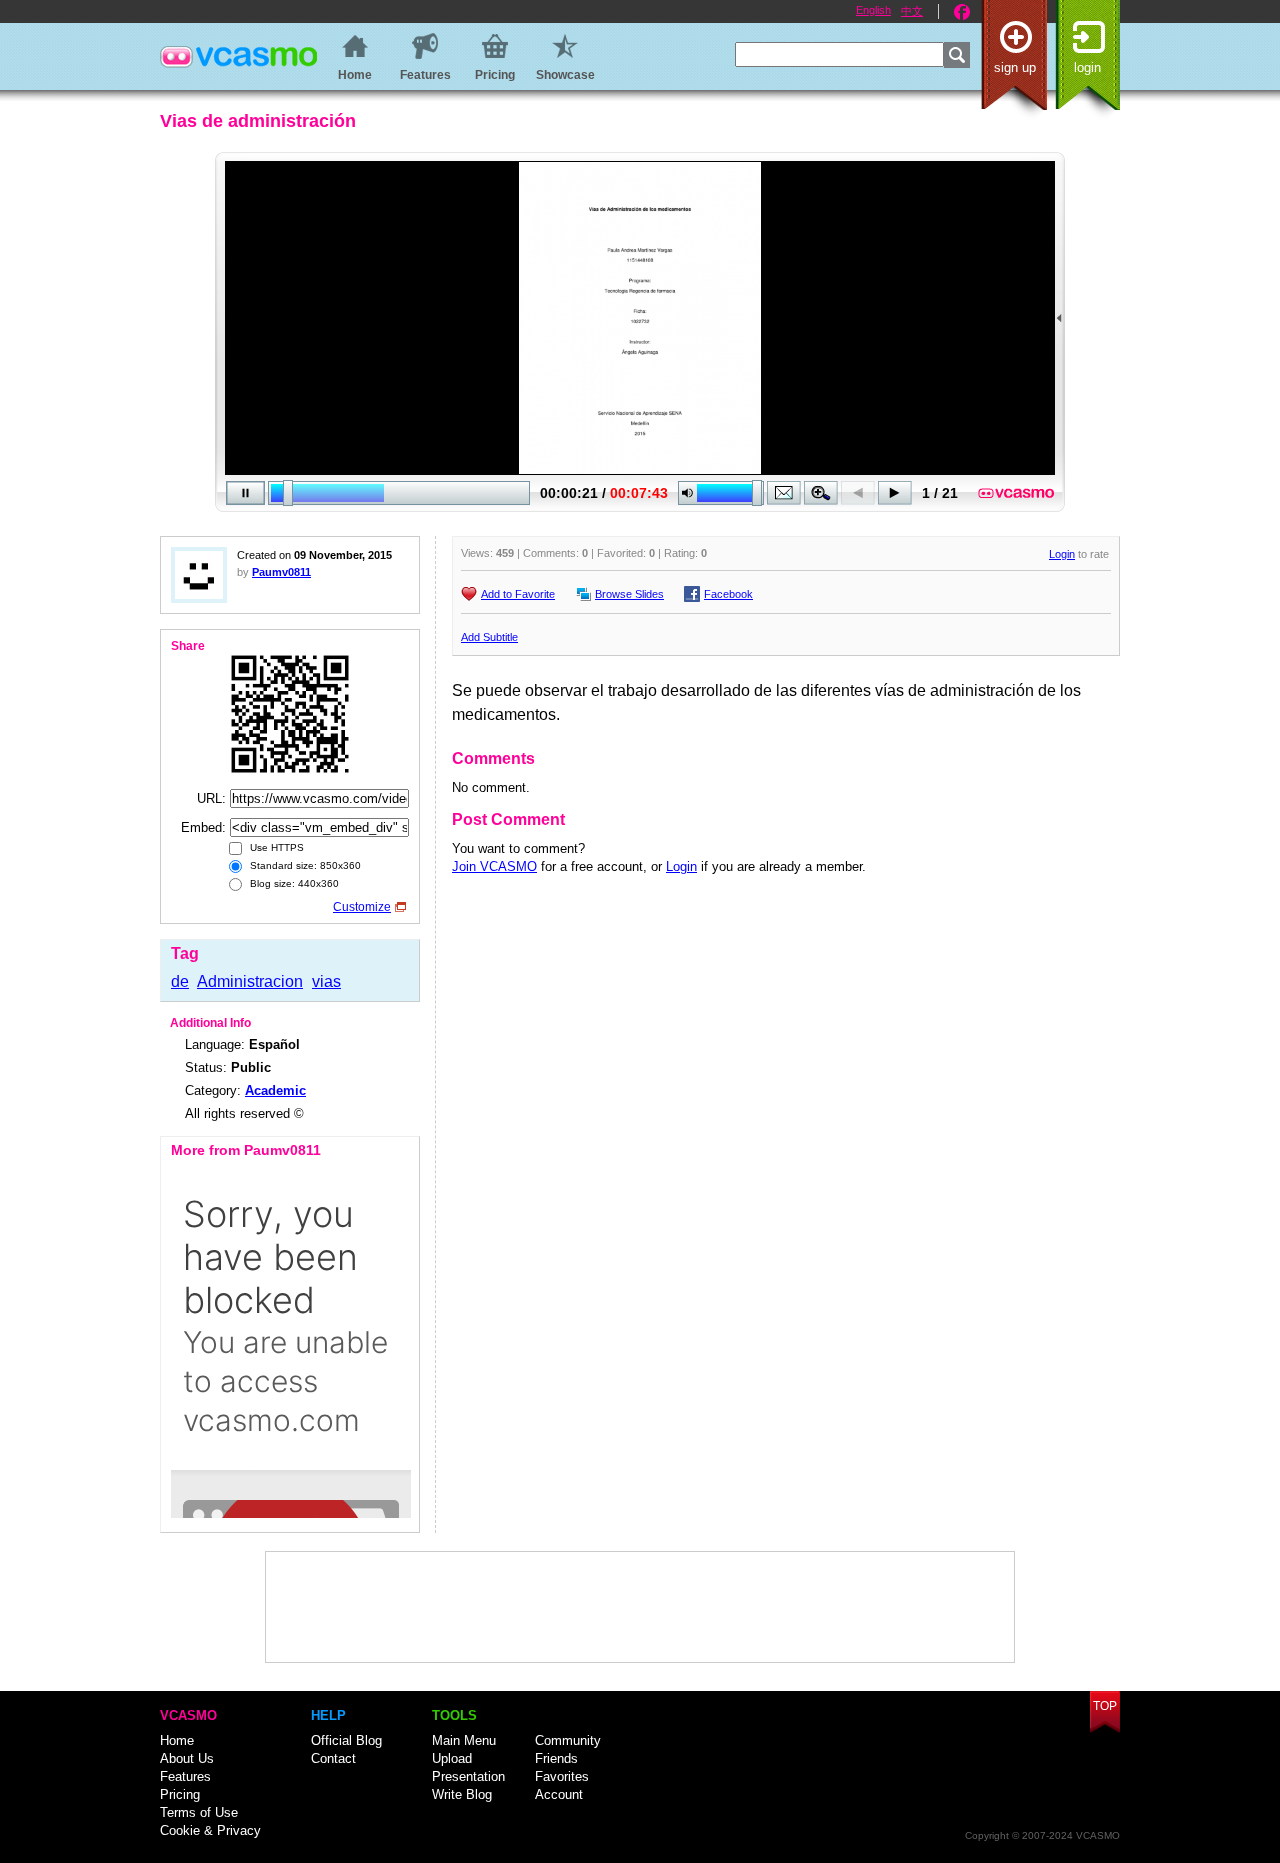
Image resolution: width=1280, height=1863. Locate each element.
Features (185, 1776)
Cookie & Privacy (210, 1830)
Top (1105, 1706)
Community (568, 1740)
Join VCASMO (494, 866)
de (180, 981)
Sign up (1015, 67)
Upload (452, 1758)
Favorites (562, 1776)
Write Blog (462, 1794)
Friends (556, 1758)
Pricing (180, 1794)
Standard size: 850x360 (304, 865)
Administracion (250, 981)
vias (326, 981)
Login (1087, 67)
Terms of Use (199, 1812)
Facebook (962, 12)
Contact (333, 1758)
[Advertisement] (640, 1607)
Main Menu (464, 1740)
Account (559, 1794)
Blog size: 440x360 (293, 883)
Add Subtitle (489, 637)
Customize (362, 907)
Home (177, 1740)
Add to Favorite (518, 594)
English (873, 10)
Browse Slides (629, 594)
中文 (912, 11)
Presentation (468, 1776)
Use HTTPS (275, 847)
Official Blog (346, 1740)
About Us (187, 1758)
